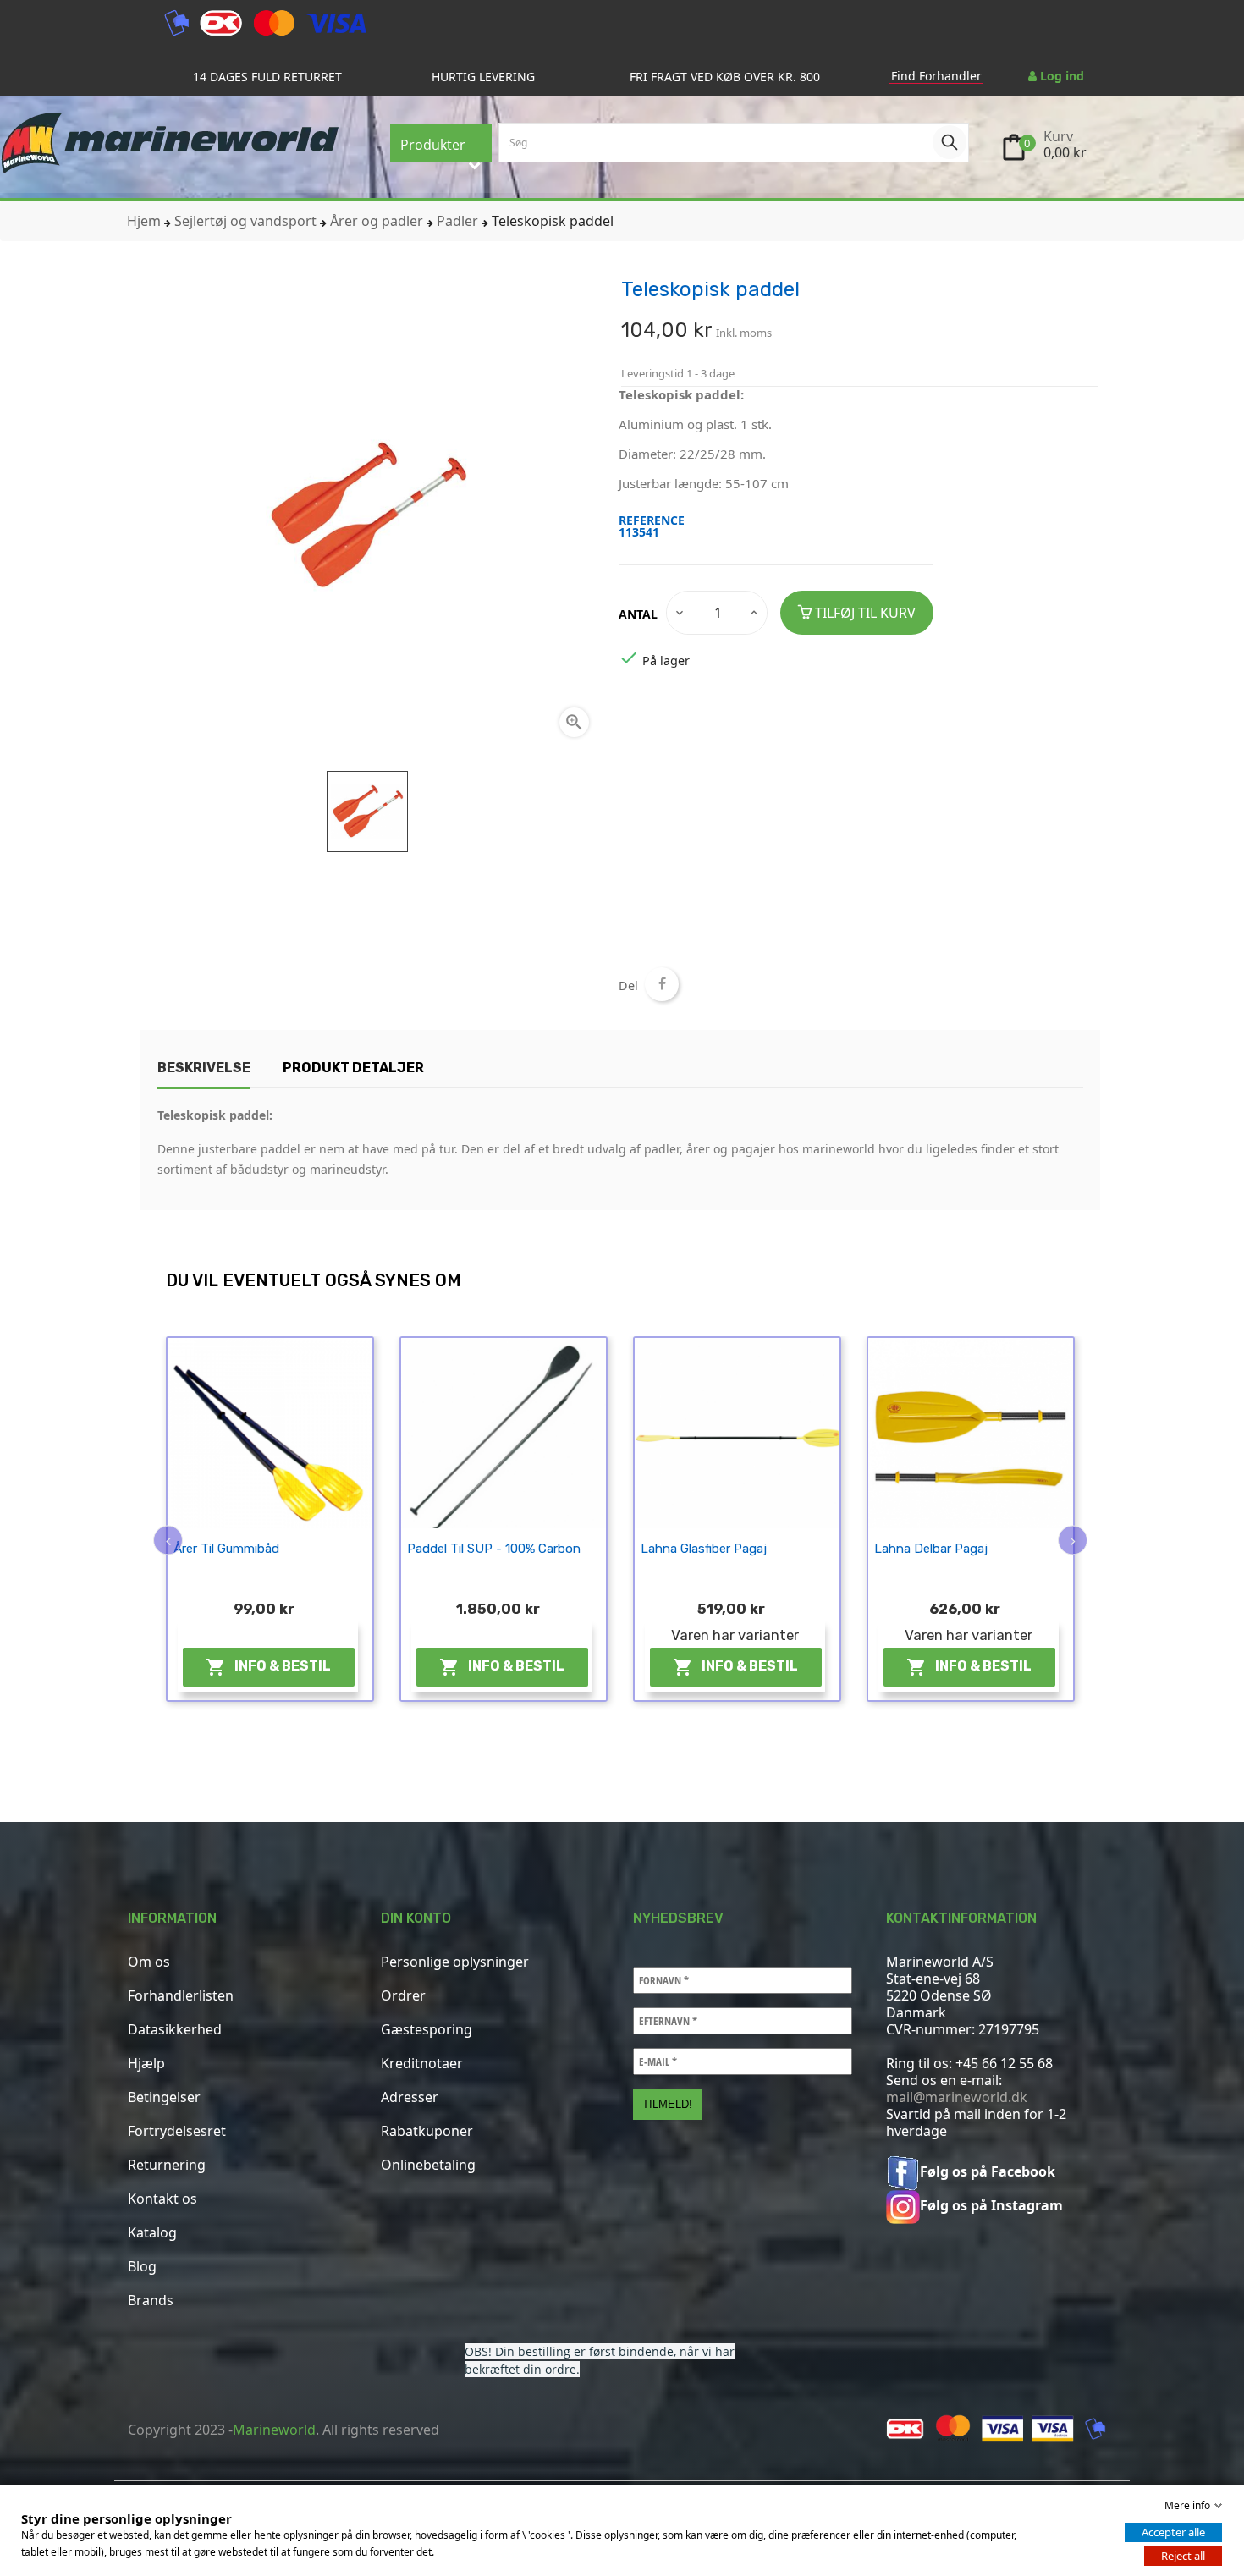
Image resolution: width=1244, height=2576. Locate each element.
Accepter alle (1173, 2532)
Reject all (1183, 2556)
